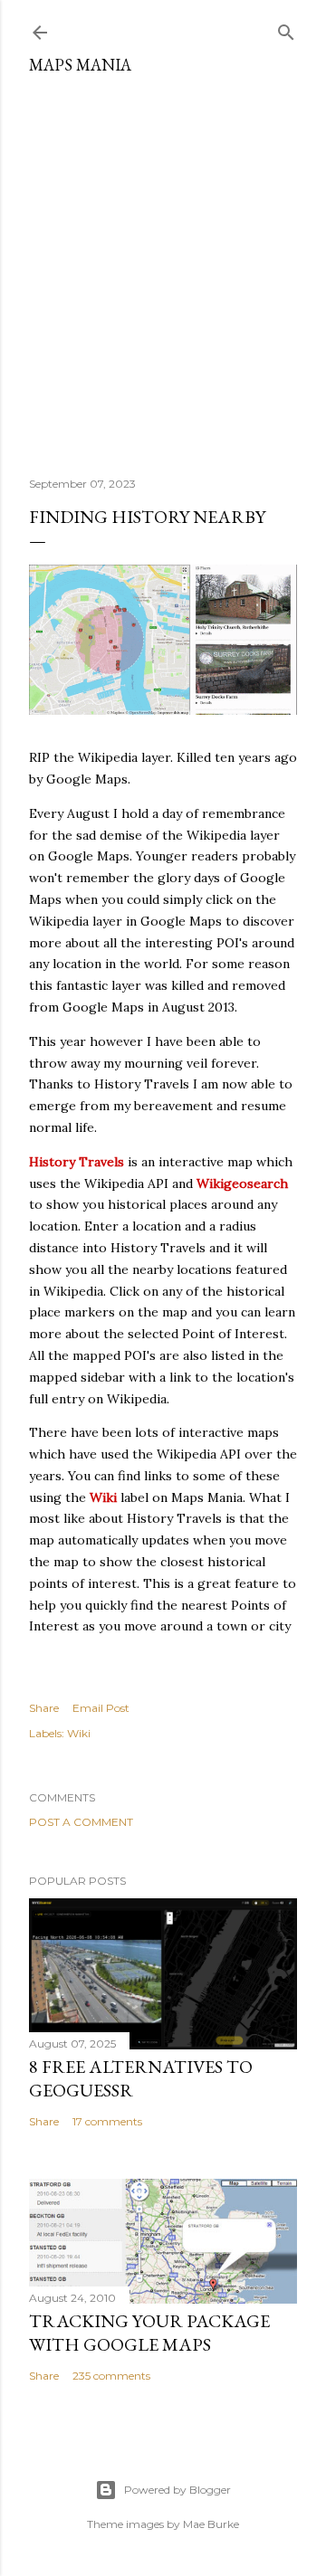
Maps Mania (80, 65)
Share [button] (44, 1708)
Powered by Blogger (177, 2490)
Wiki (79, 1733)
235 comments (111, 2376)
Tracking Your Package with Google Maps (149, 2333)
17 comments (107, 2121)
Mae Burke (211, 2524)
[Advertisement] (163, 269)
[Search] (286, 29)
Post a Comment (81, 1822)
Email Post (101, 1708)
